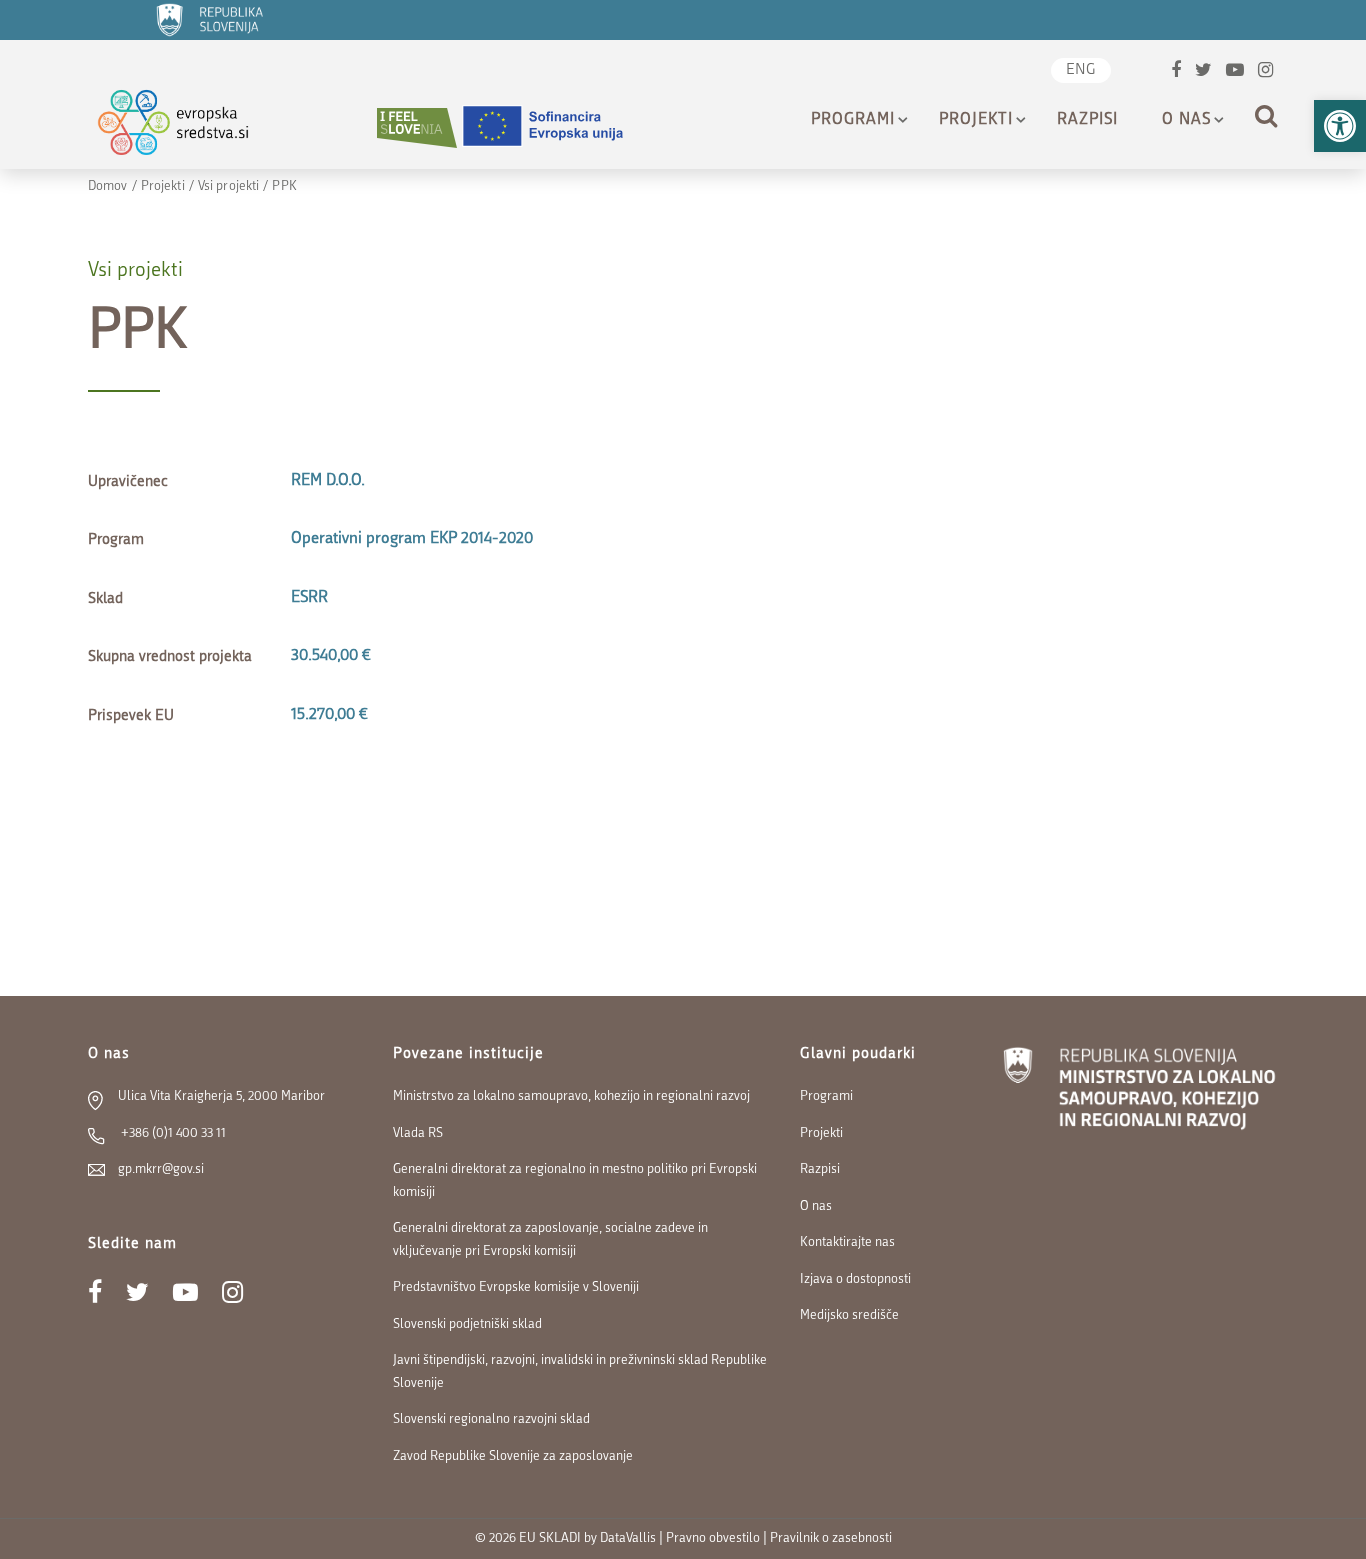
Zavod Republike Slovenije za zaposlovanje (513, 1456)
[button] (1340, 126)
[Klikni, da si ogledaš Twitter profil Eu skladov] (1203, 72)
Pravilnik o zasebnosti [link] (831, 1538)
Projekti (976, 120)
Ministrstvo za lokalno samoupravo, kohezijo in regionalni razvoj (571, 1096)
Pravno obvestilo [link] (713, 1538)
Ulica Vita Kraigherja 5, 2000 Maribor (221, 1096)
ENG (1081, 70)
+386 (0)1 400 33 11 (172, 1133)
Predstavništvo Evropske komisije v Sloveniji (516, 1287)
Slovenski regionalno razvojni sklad (491, 1419)
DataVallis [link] (628, 1538)
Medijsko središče (849, 1315)
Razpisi (1087, 120)
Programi (853, 120)
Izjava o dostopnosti (855, 1279)
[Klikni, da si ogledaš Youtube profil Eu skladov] (1235, 72)
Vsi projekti (228, 186)
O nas (1186, 120)
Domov (108, 186)
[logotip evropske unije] (555, 127)
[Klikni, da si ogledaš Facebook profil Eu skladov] (1176, 72)
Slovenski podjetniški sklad (467, 1324)
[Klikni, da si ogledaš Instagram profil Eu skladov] (1265, 72)
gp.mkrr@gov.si (161, 1169)
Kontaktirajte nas (847, 1242)
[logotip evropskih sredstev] (190, 127)
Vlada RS (418, 1133)
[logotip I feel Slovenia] (417, 127)
